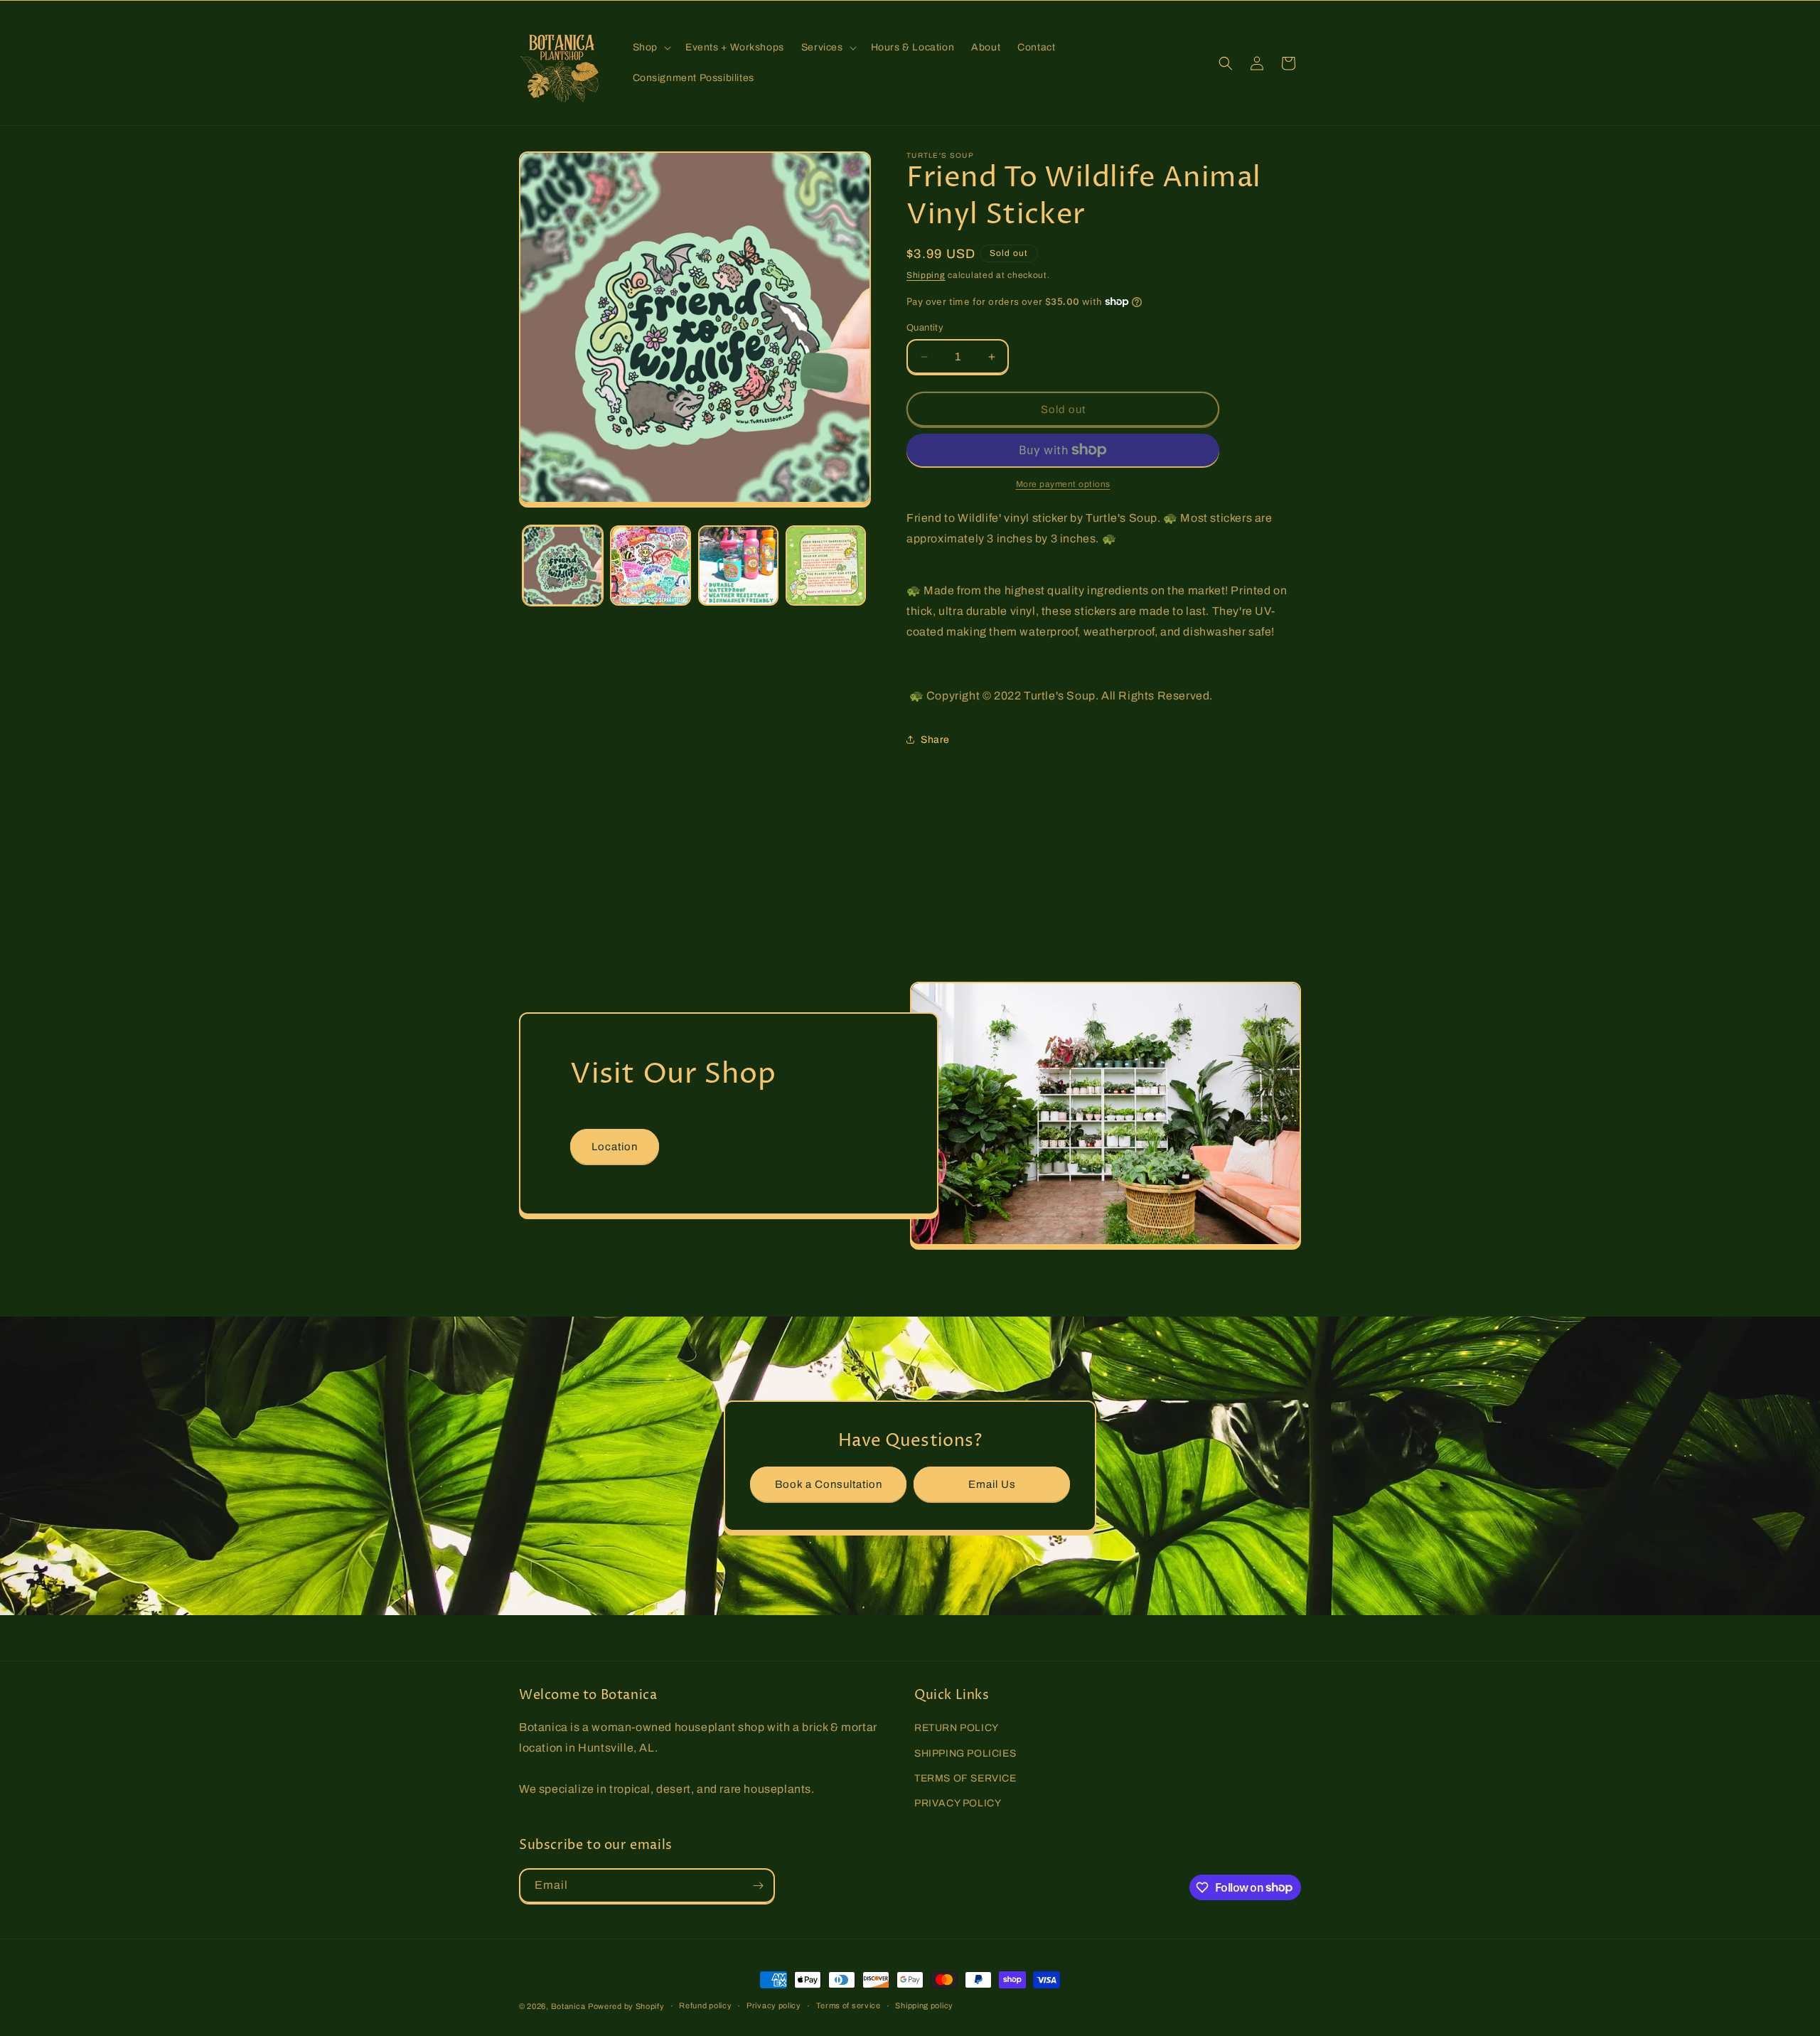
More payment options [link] (1063, 484)
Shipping (926, 275)
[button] (651, 48)
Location (615, 1147)
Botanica (568, 2006)
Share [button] (935, 740)
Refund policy (705, 2005)
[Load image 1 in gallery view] (563, 566)
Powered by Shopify (626, 2006)
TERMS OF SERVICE (965, 1778)
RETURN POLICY (957, 1728)
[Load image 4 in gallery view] (826, 566)
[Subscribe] (758, 1886)
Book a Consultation (829, 1484)
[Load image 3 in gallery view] (738, 566)
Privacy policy (774, 2005)
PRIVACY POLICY (958, 1803)
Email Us (992, 1484)
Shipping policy (924, 2005)
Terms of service (849, 2005)
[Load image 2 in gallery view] (650, 566)
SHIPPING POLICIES (965, 1753)
